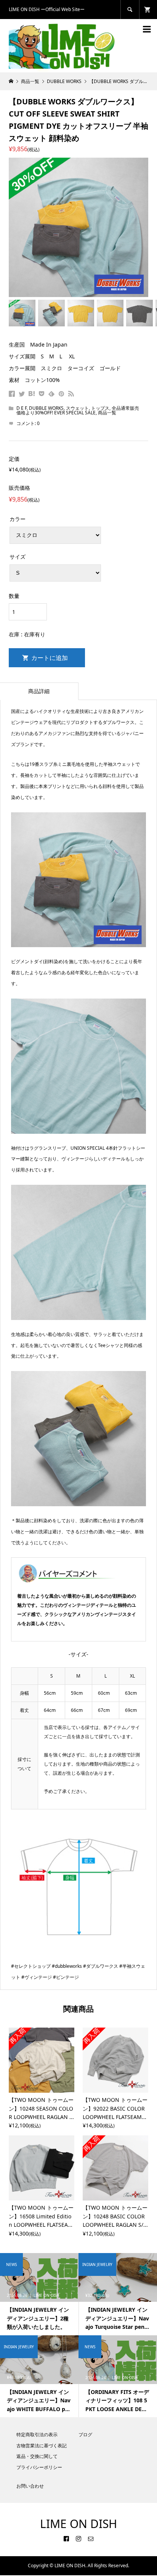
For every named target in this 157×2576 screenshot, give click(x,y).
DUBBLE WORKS (46, 408)
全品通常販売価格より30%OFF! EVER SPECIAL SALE (78, 410)
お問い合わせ (30, 2486)
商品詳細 (39, 691)
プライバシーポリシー (39, 2467)
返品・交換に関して (37, 2456)
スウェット (77, 408)
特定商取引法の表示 (37, 2435)
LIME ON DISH (78, 2524)
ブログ (85, 2435)
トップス (100, 408)
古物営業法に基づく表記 (42, 2446)
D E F (22, 408)
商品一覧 (107, 413)
